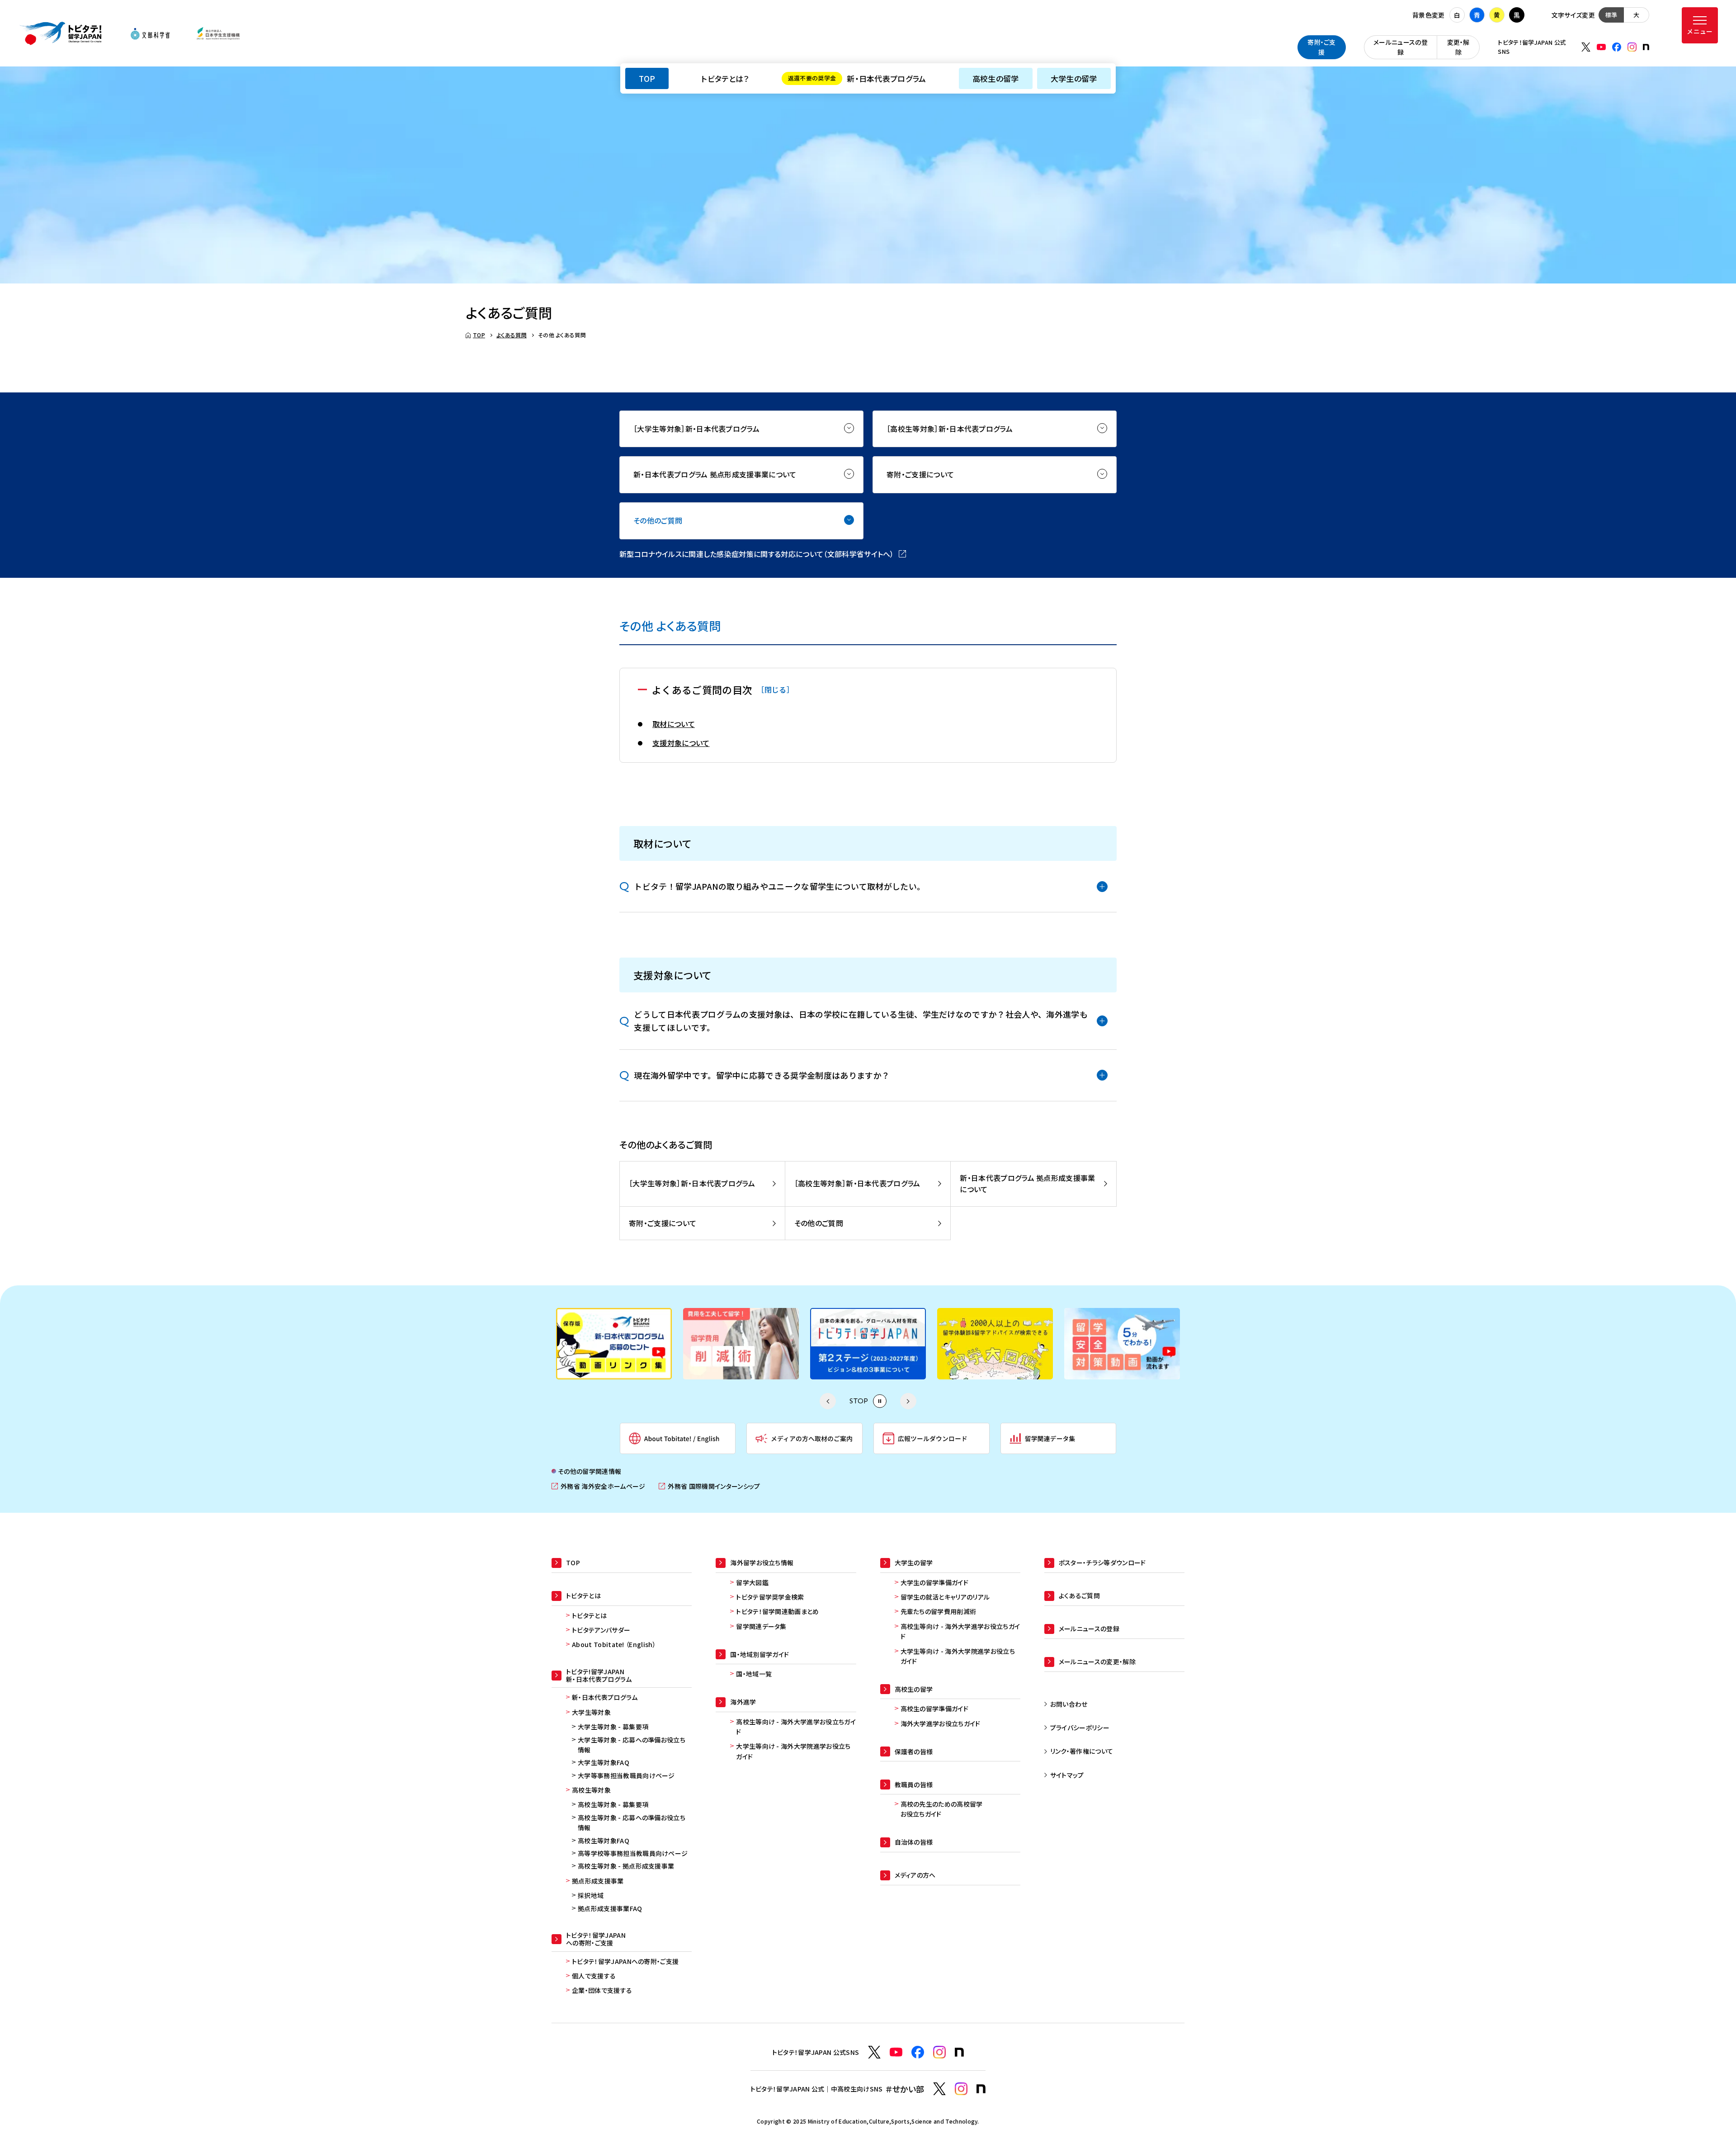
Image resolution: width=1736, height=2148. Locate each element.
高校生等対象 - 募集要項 (613, 1804)
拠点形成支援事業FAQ (610, 1908)
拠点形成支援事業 (598, 1881)
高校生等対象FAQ (604, 1841)
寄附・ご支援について (920, 474)
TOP (647, 78)
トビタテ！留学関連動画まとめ (777, 1611)
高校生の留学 (996, 78)
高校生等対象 (591, 1790)
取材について (674, 724)
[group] (614, 1344)
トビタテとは (589, 1615)
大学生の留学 (1074, 78)
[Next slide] (908, 1401)
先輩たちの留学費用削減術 (939, 1611)
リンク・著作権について (1082, 1751)
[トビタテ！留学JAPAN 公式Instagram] (1632, 47)
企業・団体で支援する (602, 1990)
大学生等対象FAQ (604, 1762)
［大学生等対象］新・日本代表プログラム (696, 429)
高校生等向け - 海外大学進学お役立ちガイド (796, 1727)
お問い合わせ (1069, 1704)
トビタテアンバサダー (601, 1630)
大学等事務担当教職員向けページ (626, 1775)
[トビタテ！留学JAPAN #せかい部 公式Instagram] (961, 2089)
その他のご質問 (658, 520)
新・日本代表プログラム (857, 78)
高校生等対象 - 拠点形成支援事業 (626, 1866)
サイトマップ (1067, 1775)
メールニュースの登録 (1401, 47)
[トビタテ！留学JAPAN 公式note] (1646, 47)
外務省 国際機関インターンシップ (709, 1486)
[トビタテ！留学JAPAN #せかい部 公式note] (981, 2089)
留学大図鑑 (752, 1582)
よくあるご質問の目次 (723, 689)
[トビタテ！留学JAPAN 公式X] (1586, 47)
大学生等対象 (591, 1712)
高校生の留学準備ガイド (935, 1709)
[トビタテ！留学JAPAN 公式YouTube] (1601, 47)
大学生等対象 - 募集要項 (613, 1727)
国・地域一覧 (754, 1674)
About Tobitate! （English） (614, 1644)
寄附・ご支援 (1322, 47)
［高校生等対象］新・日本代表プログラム (950, 429)
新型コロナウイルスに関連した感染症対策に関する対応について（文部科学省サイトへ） (763, 554)
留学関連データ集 (761, 1626)
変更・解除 (1458, 47)
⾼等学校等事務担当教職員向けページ (633, 1853)
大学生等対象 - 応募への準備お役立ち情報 (632, 1745)
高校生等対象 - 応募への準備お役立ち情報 (632, 1822)
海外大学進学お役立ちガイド (941, 1723)
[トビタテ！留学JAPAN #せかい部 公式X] (939, 2089)
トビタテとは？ (725, 78)
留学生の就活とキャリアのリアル (945, 1597)
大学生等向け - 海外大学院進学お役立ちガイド (793, 1751)
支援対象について (681, 743)
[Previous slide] (828, 1401)
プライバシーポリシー (1080, 1728)
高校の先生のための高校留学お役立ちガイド (942, 1809)
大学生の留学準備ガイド (935, 1582)
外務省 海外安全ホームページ (598, 1486)
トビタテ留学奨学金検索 (770, 1597)
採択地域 (591, 1895)
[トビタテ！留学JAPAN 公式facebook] (1617, 47)
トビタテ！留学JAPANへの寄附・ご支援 (625, 1961)
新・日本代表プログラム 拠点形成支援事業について (715, 474)
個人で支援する (594, 1976)
